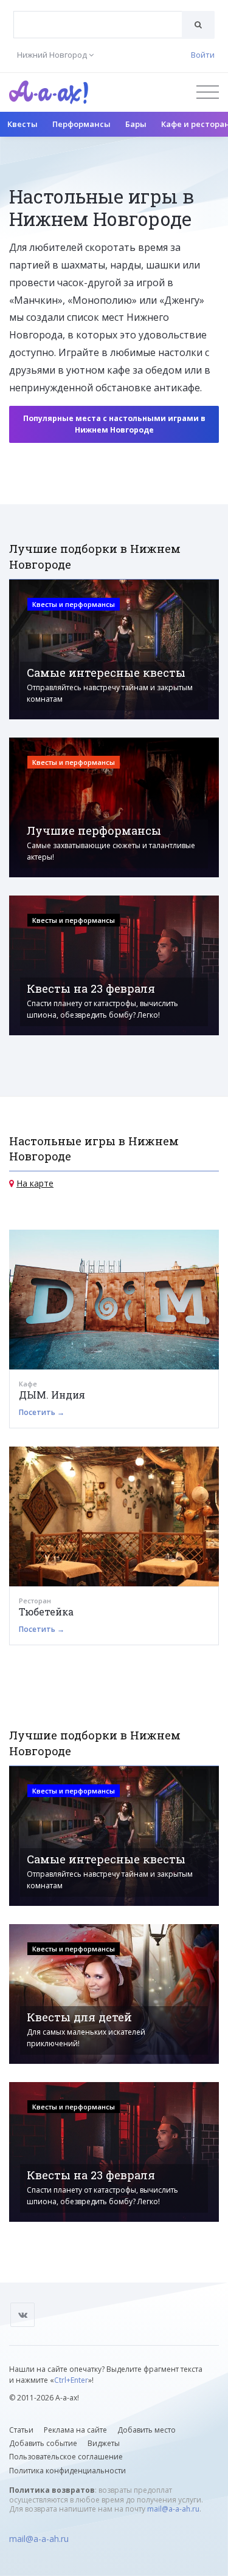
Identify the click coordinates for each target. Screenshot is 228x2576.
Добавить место (147, 2430)
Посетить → (42, 1412)
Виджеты (104, 2443)
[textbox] (98, 16)
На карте (35, 1183)
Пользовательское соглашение (66, 2457)
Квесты (22, 124)
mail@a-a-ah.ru (173, 2509)
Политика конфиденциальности (67, 2471)
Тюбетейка (46, 1612)
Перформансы (81, 124)
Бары (136, 124)
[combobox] (98, 25)
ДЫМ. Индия (52, 1395)
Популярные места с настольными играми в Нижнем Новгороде (114, 424)
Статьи (21, 2430)
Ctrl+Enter (71, 2380)
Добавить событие (43, 2443)
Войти (203, 55)
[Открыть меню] (208, 92)
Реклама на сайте (75, 2430)
